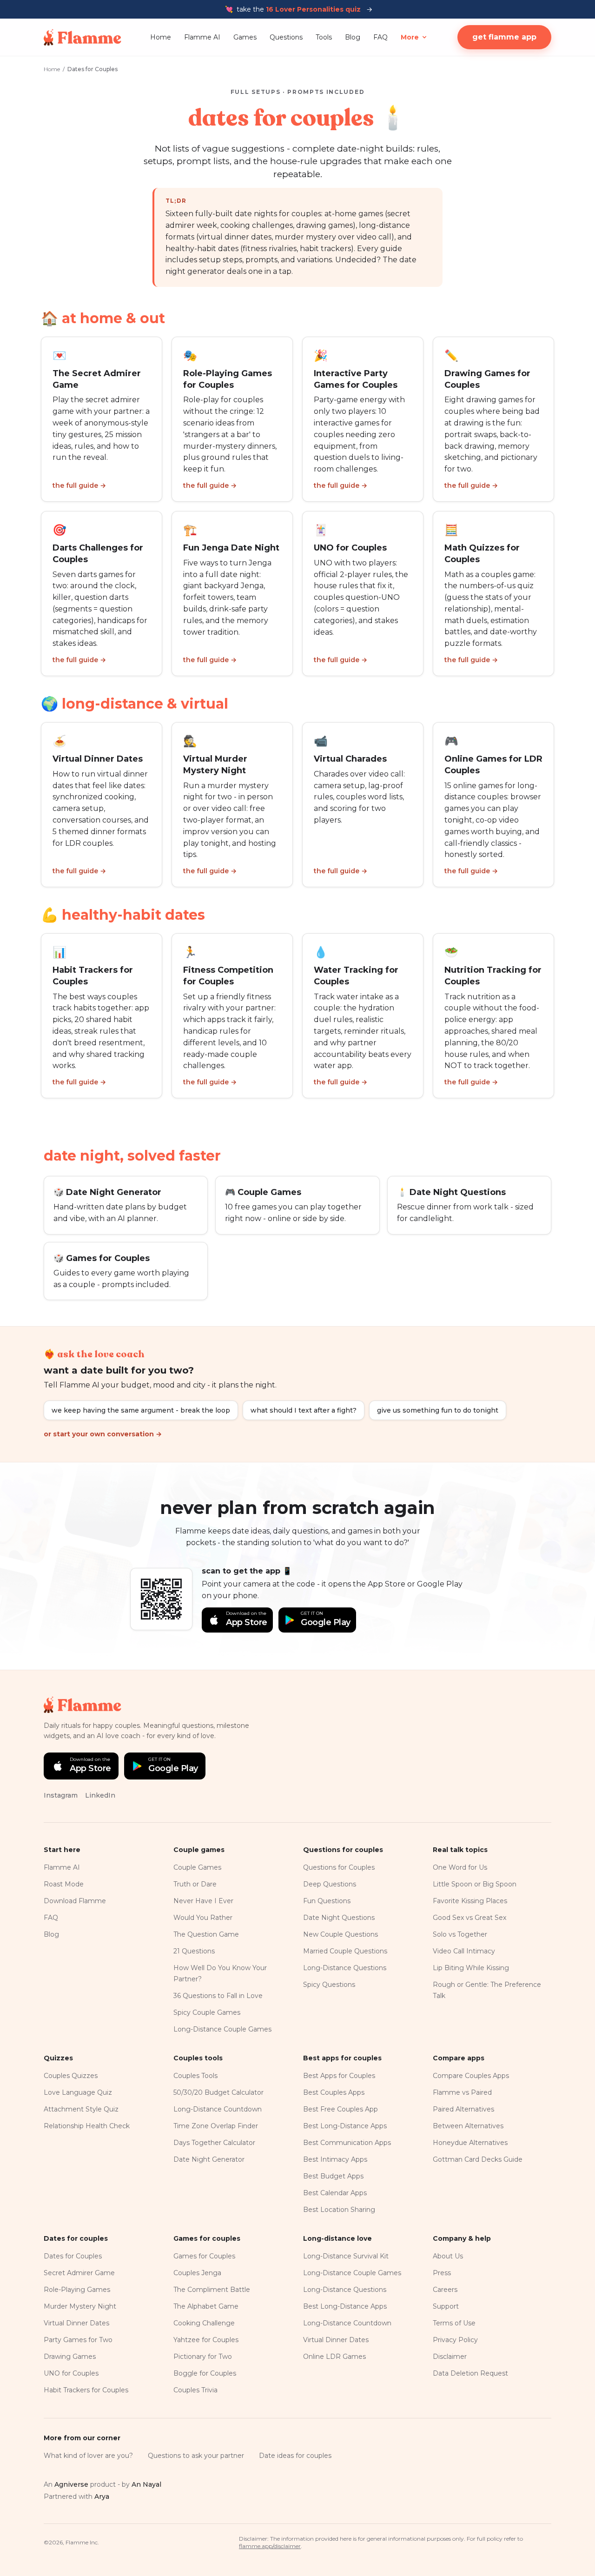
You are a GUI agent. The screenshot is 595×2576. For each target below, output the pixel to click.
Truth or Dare (195, 1884)
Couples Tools (195, 2076)
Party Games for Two (78, 2340)
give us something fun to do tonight (438, 1410)
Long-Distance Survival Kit (346, 2256)
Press (442, 2273)
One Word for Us (460, 1867)
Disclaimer (450, 2357)
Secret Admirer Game (79, 2273)
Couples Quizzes (71, 2076)
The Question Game (206, 1934)
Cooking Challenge (204, 2323)
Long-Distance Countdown (218, 2109)
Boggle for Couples (205, 2373)
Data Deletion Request (470, 2373)
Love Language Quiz (78, 2092)
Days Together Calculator (214, 2143)
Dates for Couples (73, 2256)
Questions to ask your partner (196, 2456)
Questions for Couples (339, 1867)
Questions (286, 37)
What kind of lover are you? (88, 2456)
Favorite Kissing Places (470, 1901)
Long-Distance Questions (345, 1968)
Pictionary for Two (203, 2357)
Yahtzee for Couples (206, 2340)
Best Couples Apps (334, 2092)
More (410, 37)
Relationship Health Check (87, 2126)
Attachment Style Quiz (81, 2109)
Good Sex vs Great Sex (469, 1918)
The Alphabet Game (206, 2306)
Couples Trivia (195, 2390)
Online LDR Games (334, 2357)
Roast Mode (64, 1884)
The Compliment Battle (212, 2290)
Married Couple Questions (345, 1951)
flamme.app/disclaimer (270, 2546)
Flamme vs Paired (462, 2092)
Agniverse (71, 2484)
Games (245, 37)
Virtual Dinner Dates (76, 2323)
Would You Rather (203, 1918)
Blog (353, 37)
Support (446, 2306)
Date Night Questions (339, 1918)
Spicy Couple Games (207, 2012)
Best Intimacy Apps (335, 2159)
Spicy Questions (329, 1985)
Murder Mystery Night (80, 2306)
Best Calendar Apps (335, 2193)
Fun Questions (327, 1901)
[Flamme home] (83, 37)
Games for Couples (204, 2256)
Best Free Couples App (340, 2109)
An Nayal (146, 2484)
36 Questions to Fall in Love (218, 1996)
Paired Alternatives (463, 2109)
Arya (102, 2496)
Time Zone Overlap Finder (216, 2126)
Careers (445, 2290)
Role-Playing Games (77, 2290)
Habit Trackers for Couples (86, 2390)
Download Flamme (75, 1901)
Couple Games (197, 1867)
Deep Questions (330, 1884)
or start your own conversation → (103, 1434)
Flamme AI (202, 37)
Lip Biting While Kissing (471, 1968)
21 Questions (194, 1951)
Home (161, 37)
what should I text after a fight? (304, 1410)
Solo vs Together (460, 1934)
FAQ (380, 37)
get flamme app (504, 37)
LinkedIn (100, 1795)
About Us (448, 2256)
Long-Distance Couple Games (222, 2029)
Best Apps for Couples (339, 2076)
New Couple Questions (340, 1934)
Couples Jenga (197, 2273)
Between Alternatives (468, 2126)
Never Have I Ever (203, 1901)
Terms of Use (454, 2323)
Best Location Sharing (339, 2210)
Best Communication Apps (347, 2143)
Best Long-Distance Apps (345, 2126)
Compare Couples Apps (471, 2076)
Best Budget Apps (333, 2176)
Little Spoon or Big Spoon (475, 1884)
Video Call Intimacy (464, 1951)
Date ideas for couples (295, 2456)
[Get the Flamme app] (161, 1599)
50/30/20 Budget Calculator (218, 2092)
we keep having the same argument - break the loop (141, 1410)
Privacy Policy (455, 2340)
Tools (324, 37)
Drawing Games (70, 2357)
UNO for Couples (71, 2373)
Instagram (61, 1795)
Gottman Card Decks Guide (478, 2159)
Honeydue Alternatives (470, 2143)
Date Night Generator (209, 2159)
